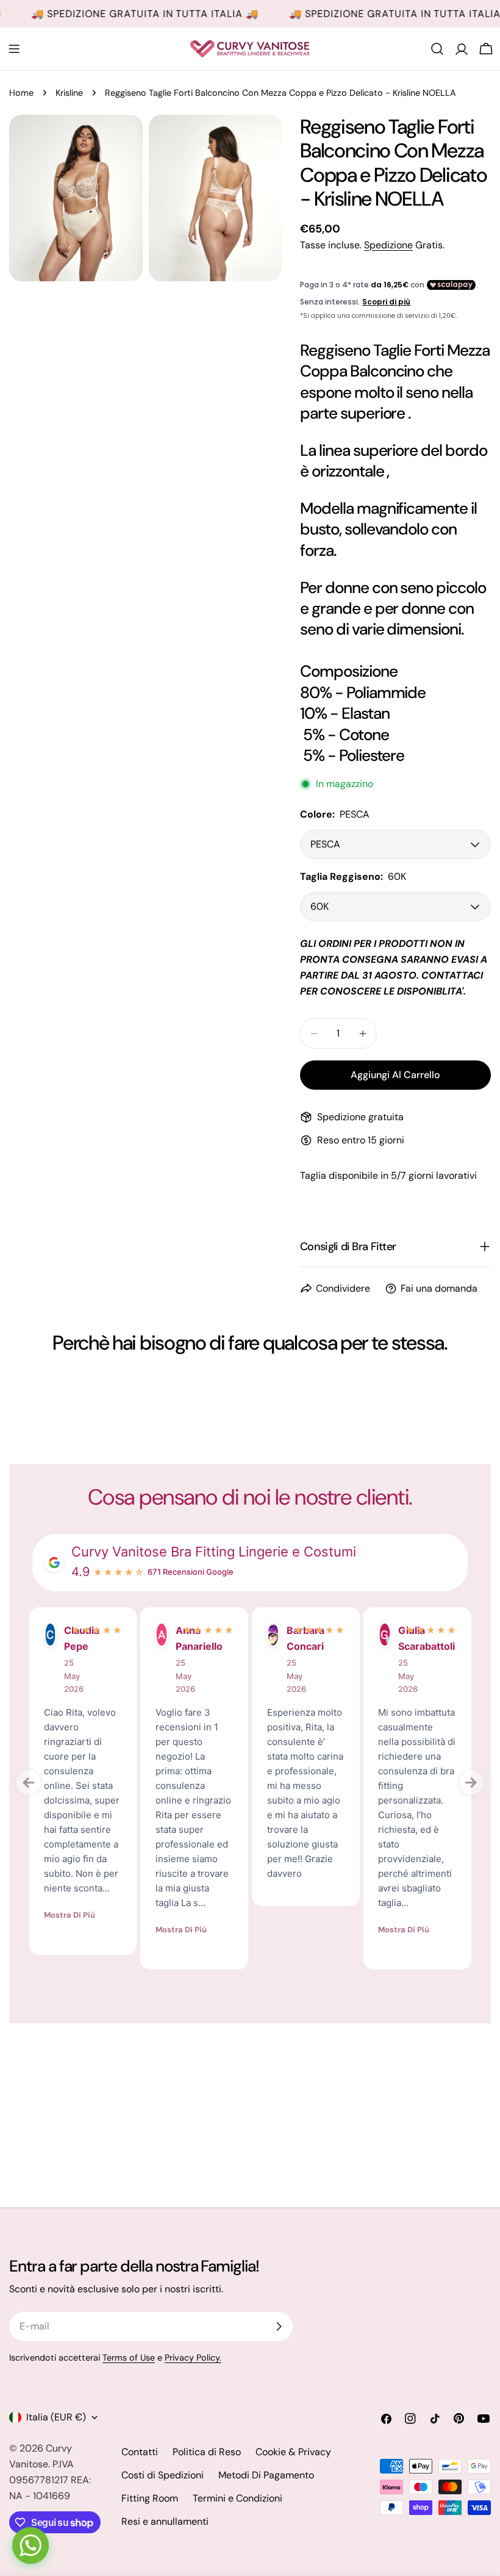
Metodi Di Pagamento (266, 2475)
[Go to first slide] (471, 1782)
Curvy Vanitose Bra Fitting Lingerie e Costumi (214, 1552)
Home (21, 93)
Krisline (69, 93)
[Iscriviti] (279, 2326)
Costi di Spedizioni (162, 2475)
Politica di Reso (207, 2452)
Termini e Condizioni (237, 2498)
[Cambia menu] (14, 49)
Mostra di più (70, 1915)
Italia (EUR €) (56, 2417)
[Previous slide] (29, 1782)
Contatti (140, 2452)
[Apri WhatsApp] (30, 2545)
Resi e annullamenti (165, 2521)
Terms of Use (129, 2358)
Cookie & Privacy (293, 2452)
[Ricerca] (437, 49)
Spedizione (388, 245)
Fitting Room (150, 2498)
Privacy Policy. (193, 2358)
